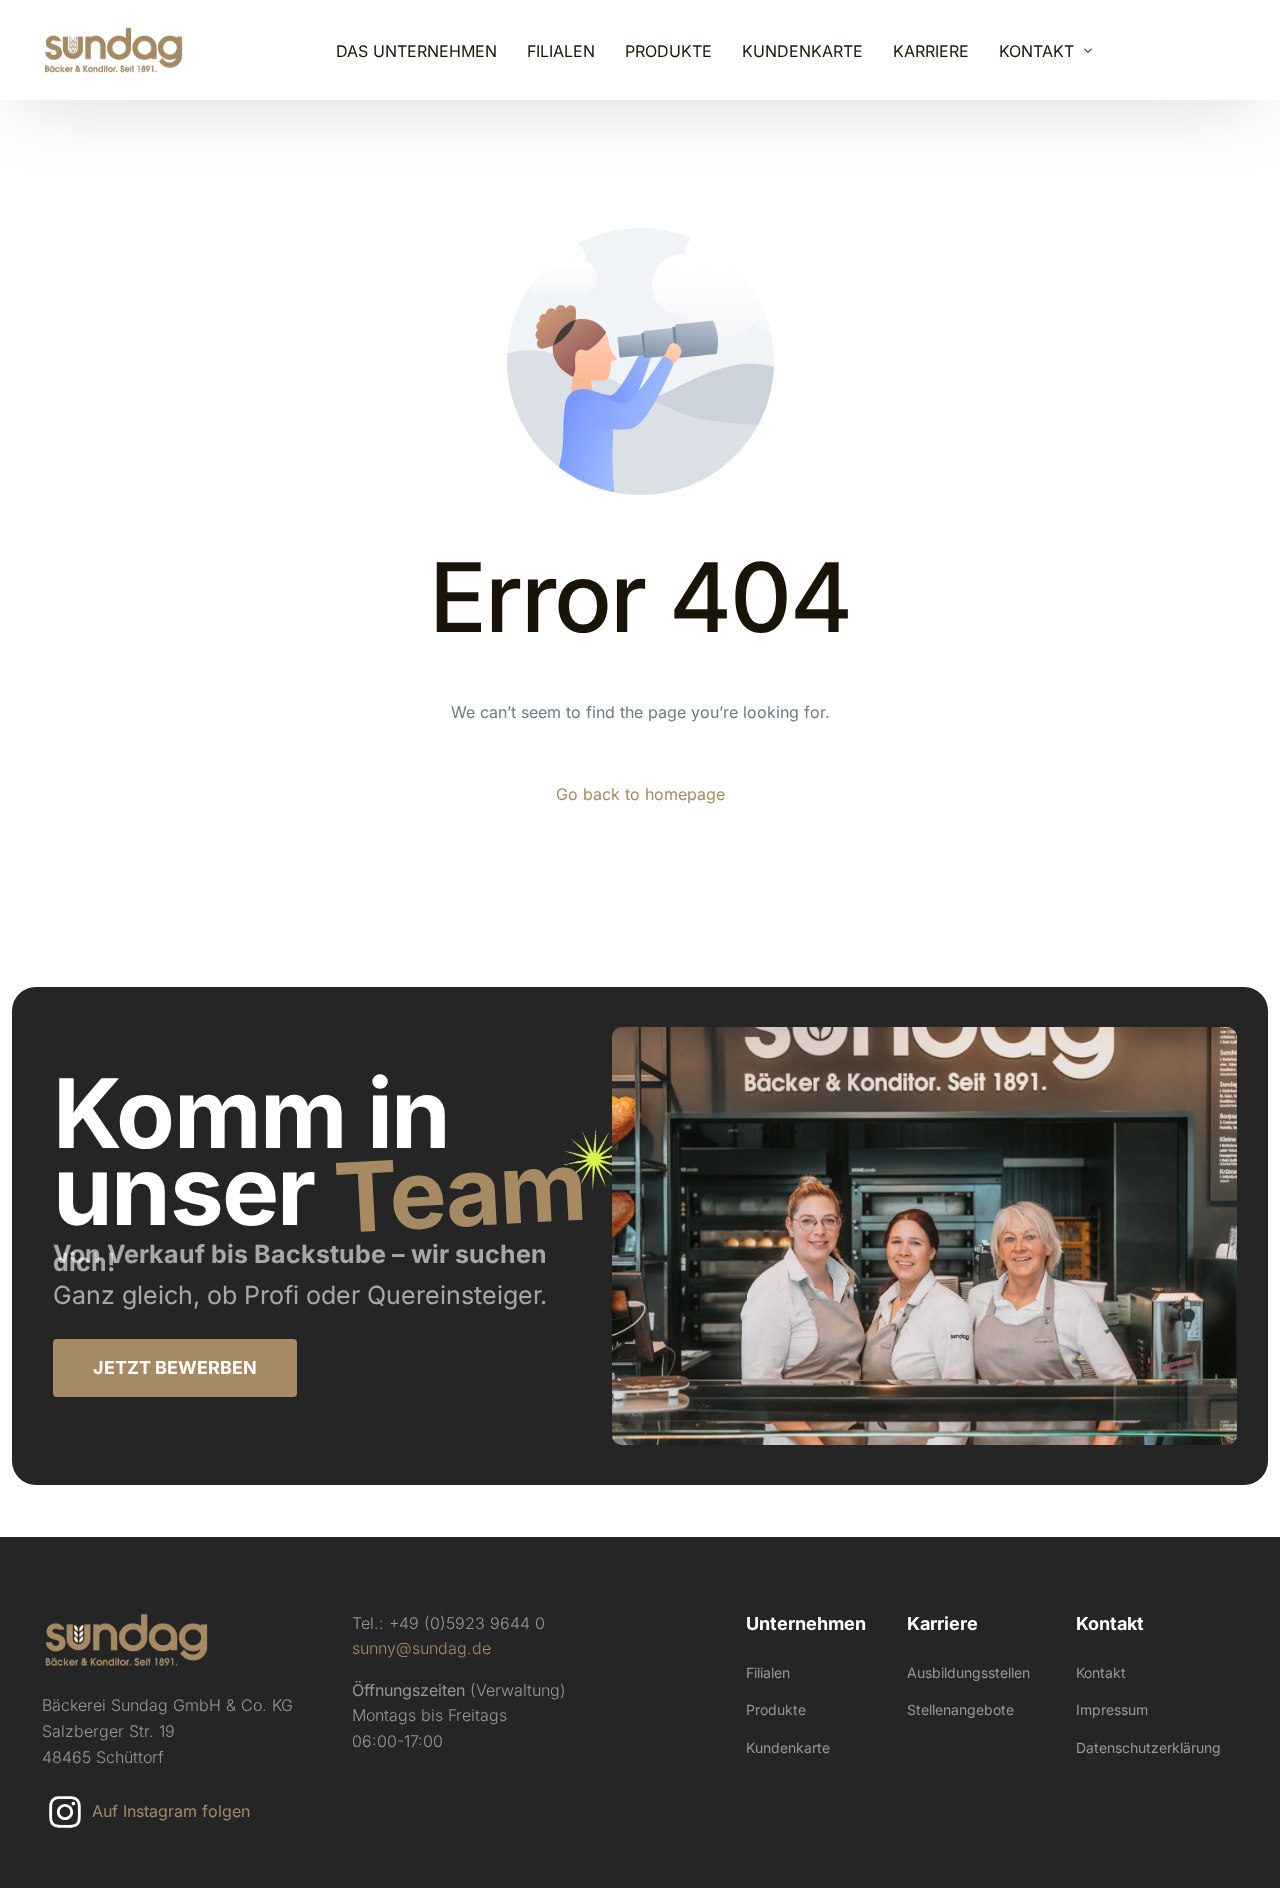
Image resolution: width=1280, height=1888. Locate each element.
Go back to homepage (640, 794)
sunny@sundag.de (421, 1648)
